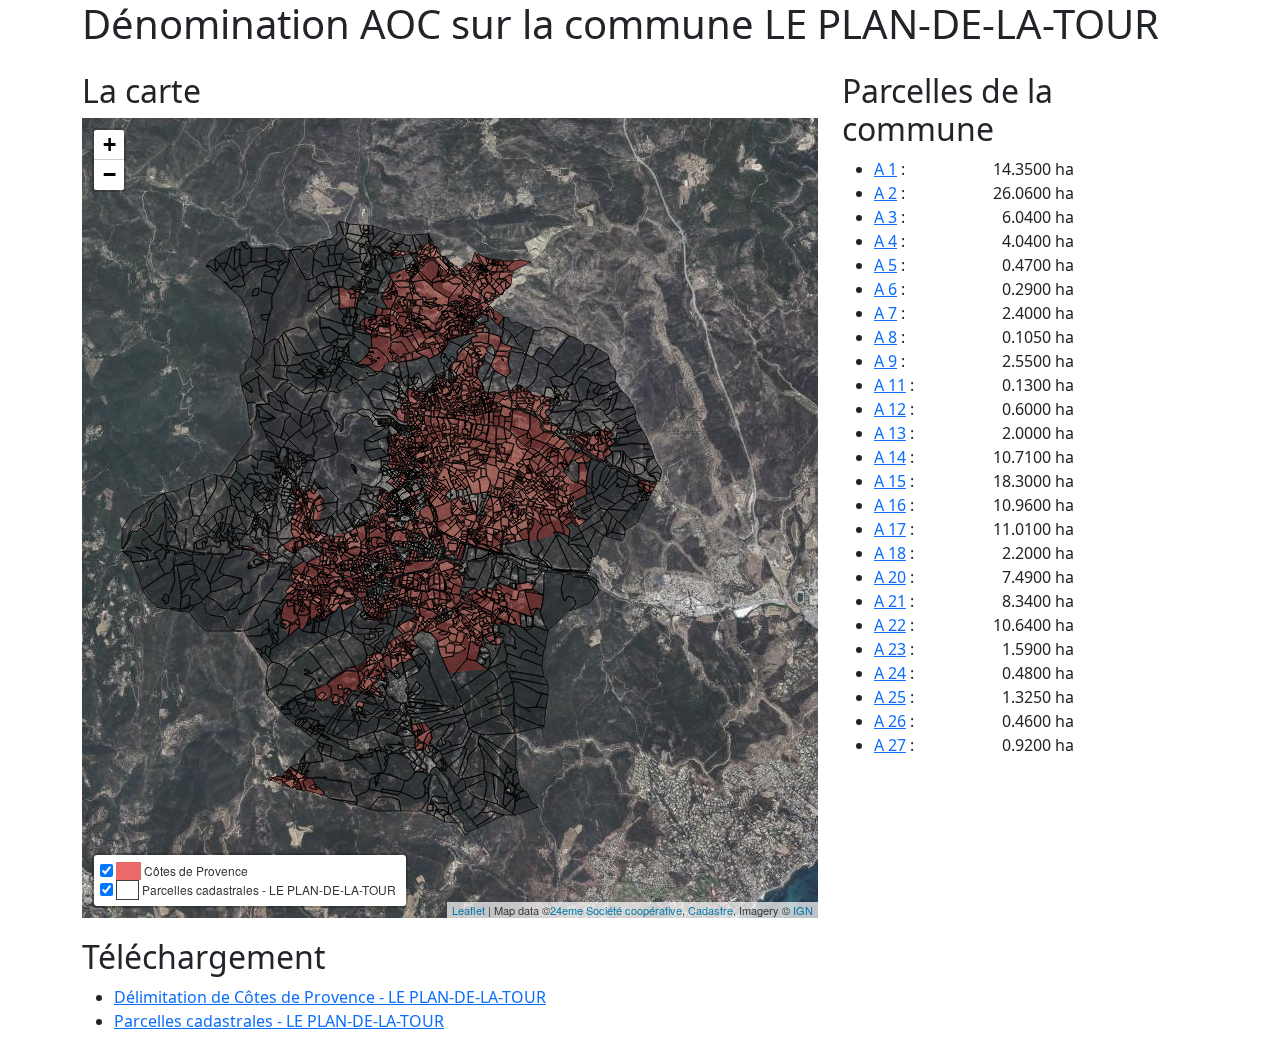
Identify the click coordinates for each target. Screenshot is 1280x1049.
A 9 (885, 361)
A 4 (885, 241)
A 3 (885, 217)
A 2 (885, 193)
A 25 (890, 697)
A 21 (890, 601)
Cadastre (710, 910)
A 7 (885, 313)
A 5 (885, 265)
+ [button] (109, 144)
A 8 (885, 337)
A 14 (890, 457)
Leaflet (468, 910)
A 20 (890, 577)
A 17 (890, 529)
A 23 (890, 649)
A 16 (890, 505)
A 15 (890, 481)
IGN (803, 910)
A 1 (885, 169)
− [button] (109, 174)
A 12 (890, 409)
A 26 (890, 721)
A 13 (890, 433)
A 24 (890, 673)
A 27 (890, 745)
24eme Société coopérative (616, 910)
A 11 (890, 385)
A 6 (885, 289)
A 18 (890, 553)
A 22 (890, 625)
